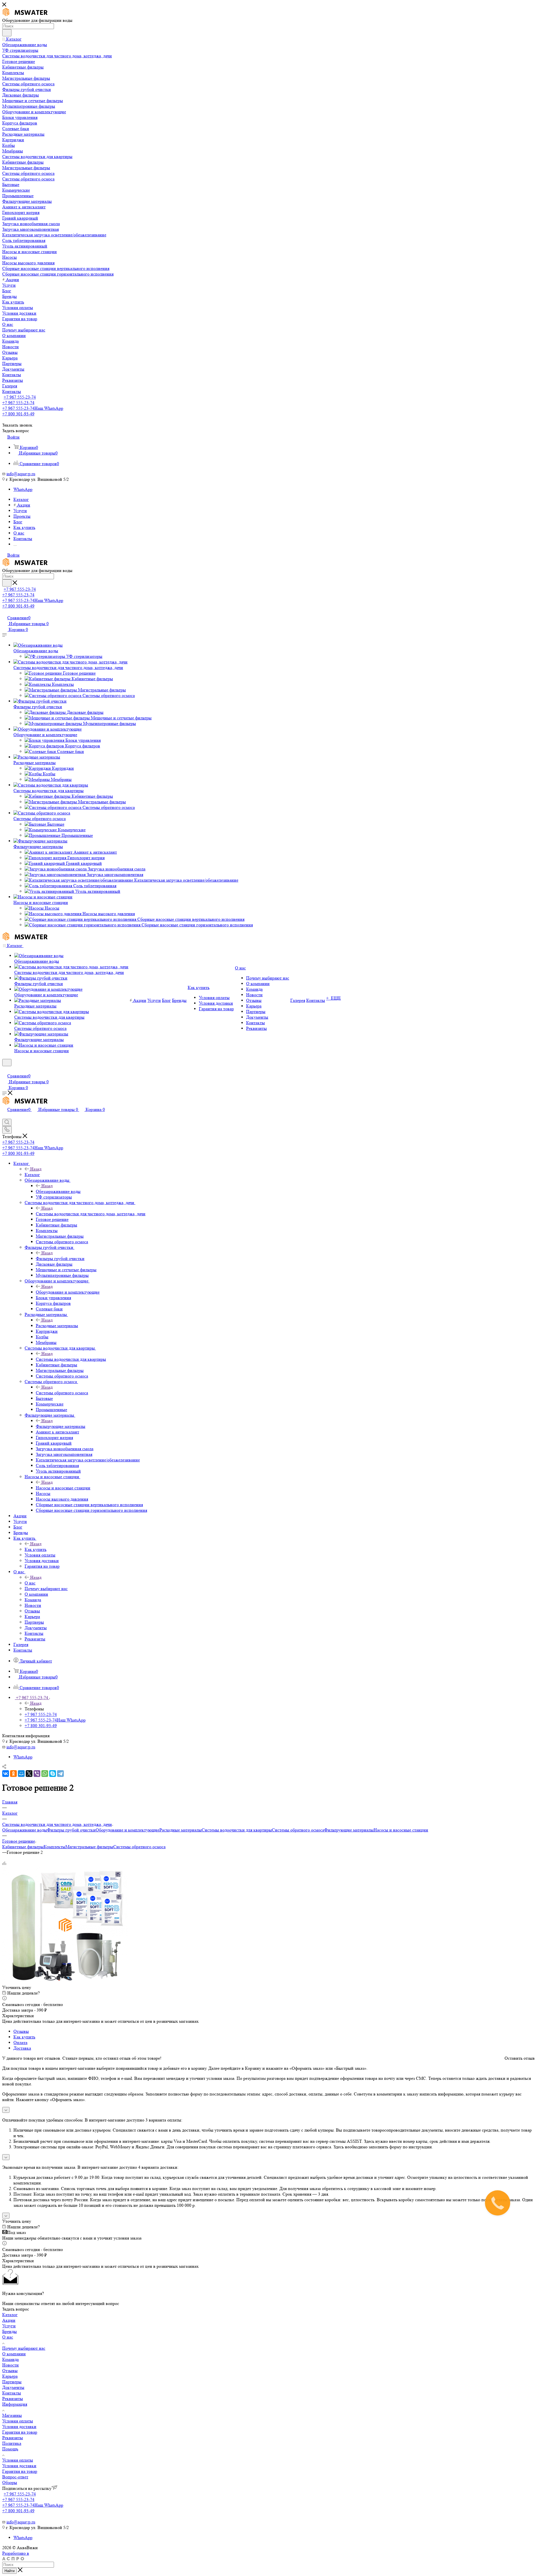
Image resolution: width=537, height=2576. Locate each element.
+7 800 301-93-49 (18, 414)
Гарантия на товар (20, 2432)
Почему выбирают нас (24, 2348)
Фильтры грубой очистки (38, 707)
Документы (13, 2387)
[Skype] (53, 1774)
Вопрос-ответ (15, 2477)
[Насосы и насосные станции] (43, 897)
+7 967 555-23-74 (20, 397)
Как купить (36, 1549)
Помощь (10, 2449)
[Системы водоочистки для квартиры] (51, 785)
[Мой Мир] (21, 1774)
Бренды (10, 2331)
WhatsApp (23, 489)
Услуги (9, 2326)
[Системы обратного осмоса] (42, 813)
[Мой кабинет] (5, 1070)
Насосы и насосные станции (41, 902)
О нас (30, 1583)
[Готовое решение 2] (65, 1982)
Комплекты (55, 1847)
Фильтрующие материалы (38, 846)
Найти (10, 2571)
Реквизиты (13, 2399)
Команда (10, 2359)
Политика (12, 2443)
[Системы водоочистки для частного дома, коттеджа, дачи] (70, 662)
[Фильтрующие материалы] (40, 841)
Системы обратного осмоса (40, 819)
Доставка (22, 2048)
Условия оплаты (18, 2421)
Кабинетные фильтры (23, 1847)
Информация (15, 2404)
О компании (14, 2354)
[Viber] (37, 1774)
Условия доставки (19, 2427)
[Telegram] (60, 1774)
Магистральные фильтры (89, 1847)
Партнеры (12, 2382)
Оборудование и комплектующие (45, 735)
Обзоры (10, 2482)
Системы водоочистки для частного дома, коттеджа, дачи (68, 667)
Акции (9, 2320)
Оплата (20, 2042)
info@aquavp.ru (21, 474)
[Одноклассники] (13, 1774)
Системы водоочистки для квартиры (49, 791)
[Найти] (7, 33)
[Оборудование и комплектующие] (48, 729)
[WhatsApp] (45, 1774)
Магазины (12, 2415)
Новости (10, 2365)
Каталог (32, 1175)
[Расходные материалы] (37, 757)
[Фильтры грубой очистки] (40, 701)
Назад (36, 1169)
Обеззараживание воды (36, 651)
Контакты (12, 2393)
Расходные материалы (35, 763)
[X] (29, 1774)
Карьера (10, 2376)
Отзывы (21, 2031)
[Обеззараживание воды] (38, 645)
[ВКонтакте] (6, 1774)
